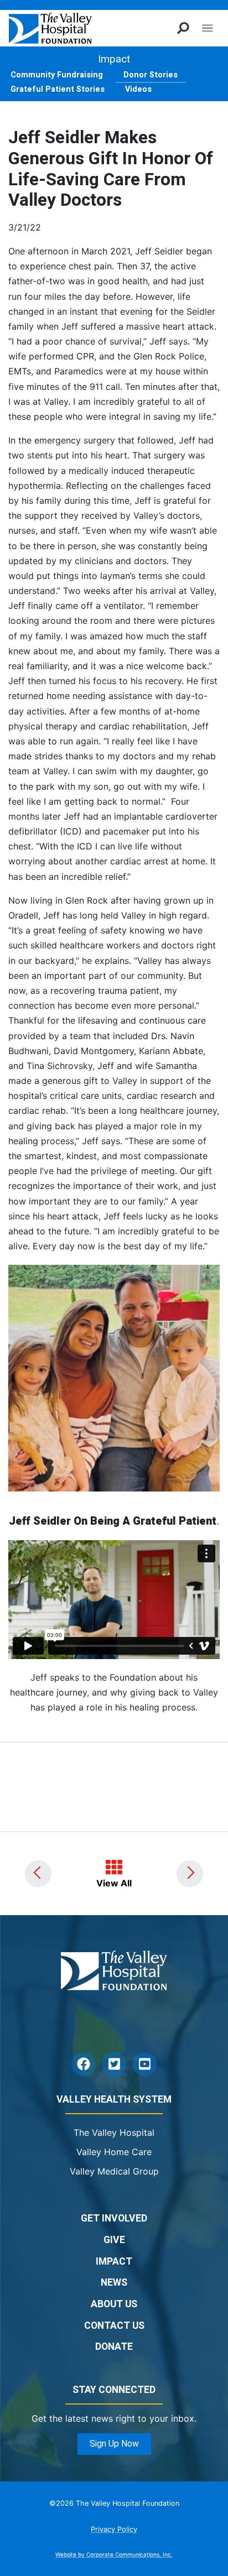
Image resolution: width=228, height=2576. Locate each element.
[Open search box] (183, 28)
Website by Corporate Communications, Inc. (114, 2554)
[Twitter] (114, 2064)
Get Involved (114, 2218)
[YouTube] (145, 2064)
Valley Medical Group (114, 2171)
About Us (114, 2304)
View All (114, 1883)
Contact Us (114, 2326)
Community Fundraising (57, 75)
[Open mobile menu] (207, 28)
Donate (114, 2347)
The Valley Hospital (114, 2132)
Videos (138, 89)
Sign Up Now (114, 2444)
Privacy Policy (114, 2529)
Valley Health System (114, 2100)
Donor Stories (151, 75)
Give (114, 2240)
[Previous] (38, 1874)
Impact (114, 59)
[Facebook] (83, 2064)
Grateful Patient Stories (58, 89)
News (114, 2283)
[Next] (190, 1874)
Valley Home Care (114, 2152)
